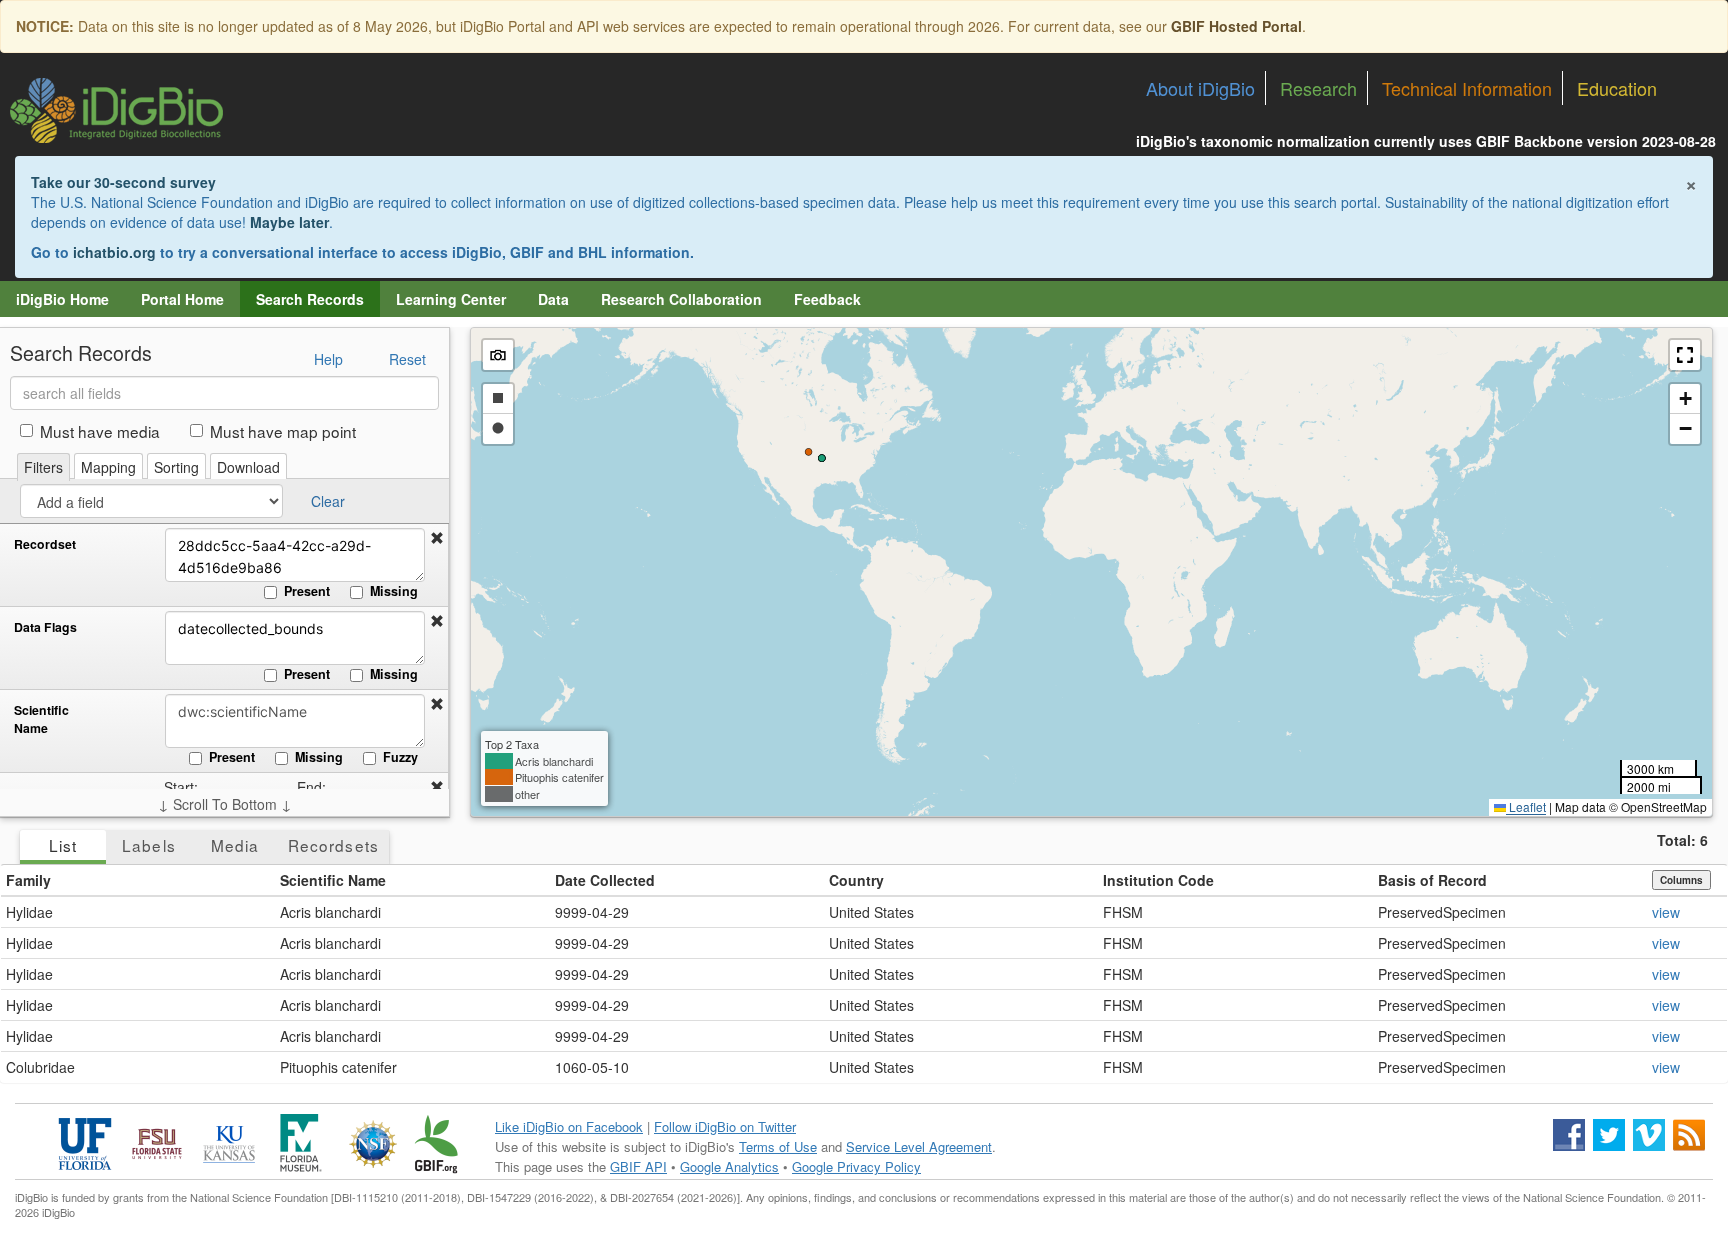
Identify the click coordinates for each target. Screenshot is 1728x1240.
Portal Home (182, 299)
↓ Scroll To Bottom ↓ (225, 804)
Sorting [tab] (176, 467)
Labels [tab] (148, 845)
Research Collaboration (681, 299)
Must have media (100, 431)
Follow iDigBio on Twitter (725, 1126)
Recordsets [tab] (333, 845)
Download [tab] (248, 467)
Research (1318, 88)
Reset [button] (407, 359)
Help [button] (328, 359)
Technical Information (1467, 88)
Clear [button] (328, 501)
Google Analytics (729, 1166)
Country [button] (856, 880)
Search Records (310, 299)
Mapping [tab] (108, 467)
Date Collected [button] (605, 880)
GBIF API (638, 1166)
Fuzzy (400, 757)
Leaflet (1526, 806)
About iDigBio (1200, 88)
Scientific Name (41, 719)
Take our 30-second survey (123, 182)
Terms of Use (778, 1146)
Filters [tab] (43, 467)
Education (1617, 88)
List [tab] (63, 845)
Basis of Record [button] (1432, 880)
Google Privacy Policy (856, 1166)
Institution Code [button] (1158, 880)
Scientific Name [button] (333, 880)
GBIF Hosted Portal (1236, 26)
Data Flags (45, 627)
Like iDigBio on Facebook (569, 1126)
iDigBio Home (62, 299)
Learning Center (451, 299)
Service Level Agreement (919, 1146)
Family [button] (28, 880)
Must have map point (283, 431)
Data (553, 299)
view (1666, 912)
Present (307, 591)
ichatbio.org (114, 252)
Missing (394, 591)
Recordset (45, 544)
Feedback (827, 299)
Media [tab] (235, 845)
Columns (1681, 880)
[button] (437, 538)
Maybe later (289, 222)
